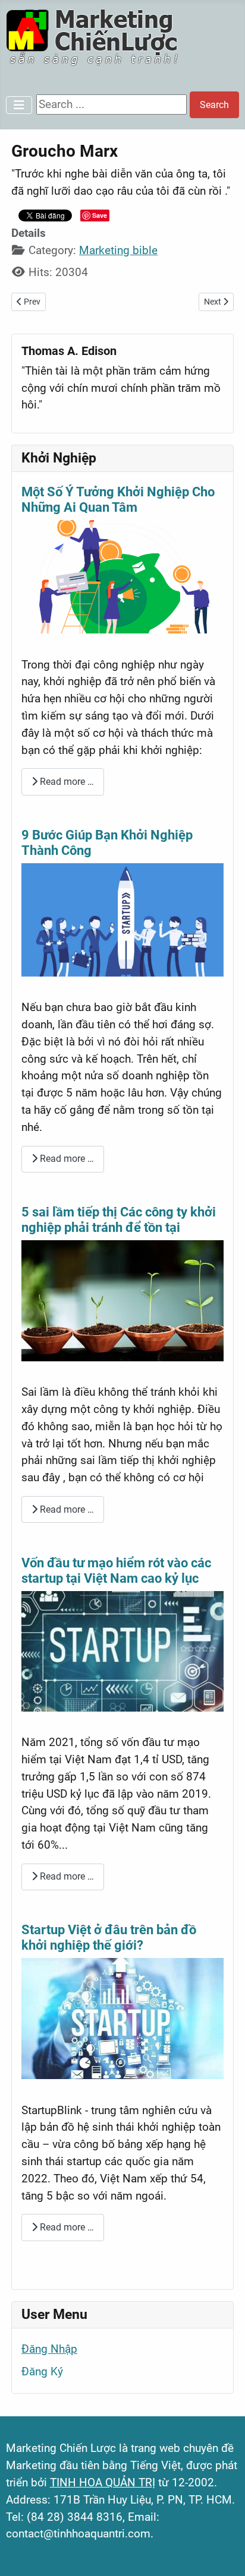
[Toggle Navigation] (19, 105)
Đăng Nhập (49, 2349)
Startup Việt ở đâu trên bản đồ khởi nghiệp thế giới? (109, 1937)
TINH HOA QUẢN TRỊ (103, 2482)
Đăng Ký (42, 2371)
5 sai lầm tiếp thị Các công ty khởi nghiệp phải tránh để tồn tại (119, 1220)
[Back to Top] (222, 2552)
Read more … (66, 782)
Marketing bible (118, 250)
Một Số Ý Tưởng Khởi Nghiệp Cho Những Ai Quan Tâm (118, 500)
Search (214, 105)
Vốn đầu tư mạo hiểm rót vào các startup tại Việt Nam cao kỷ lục (116, 1571)
